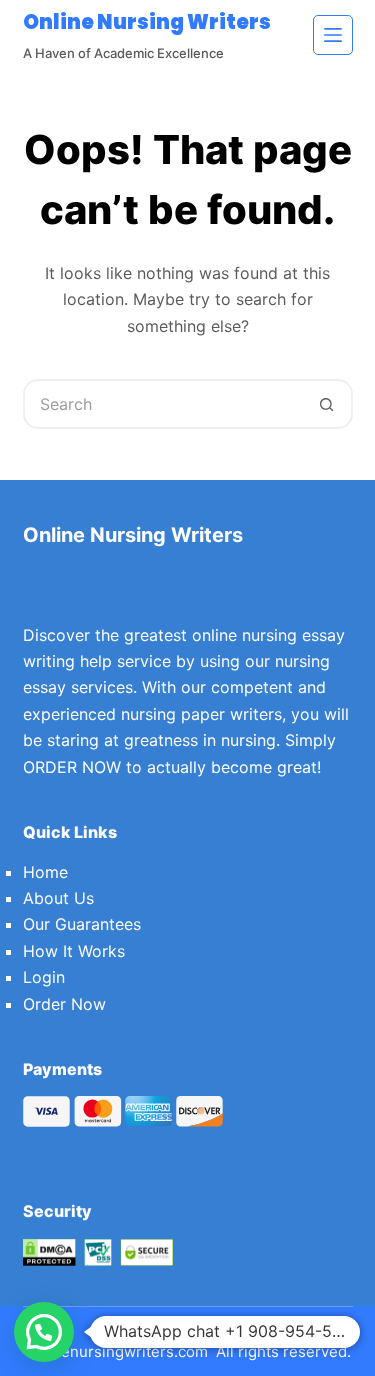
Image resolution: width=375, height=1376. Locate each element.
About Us (58, 898)
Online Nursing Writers (147, 22)
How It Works (74, 951)
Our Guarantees (82, 924)
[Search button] (328, 404)
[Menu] (333, 35)
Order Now (64, 1004)
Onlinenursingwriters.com (116, 1351)
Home (45, 872)
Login (44, 977)
